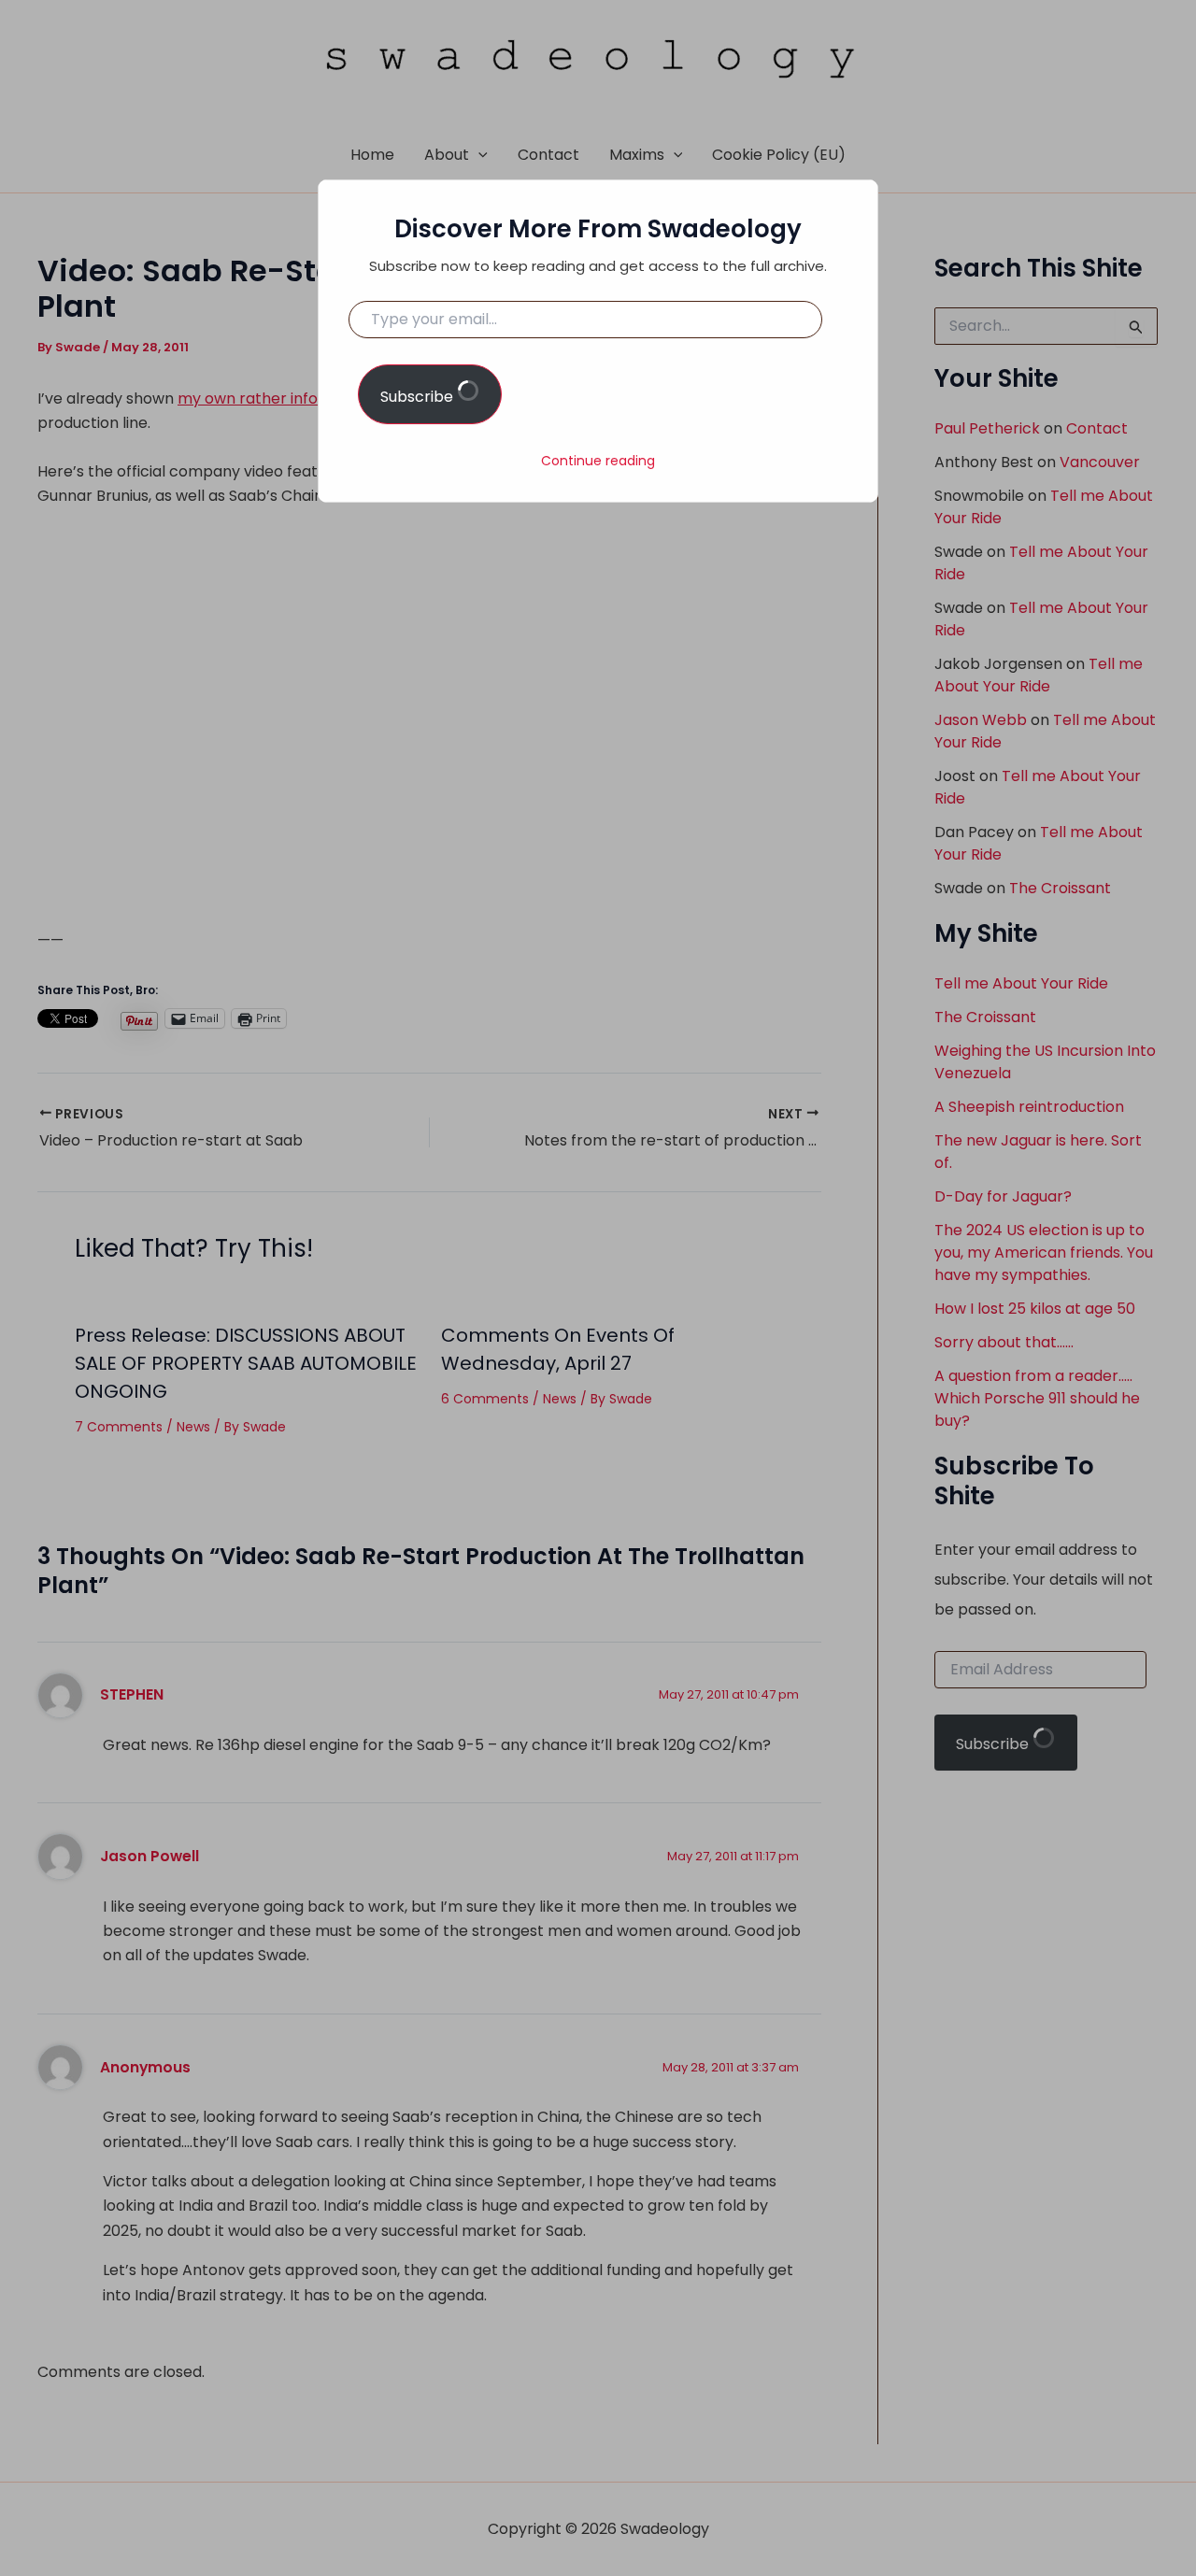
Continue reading (598, 461)
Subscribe (419, 397)
